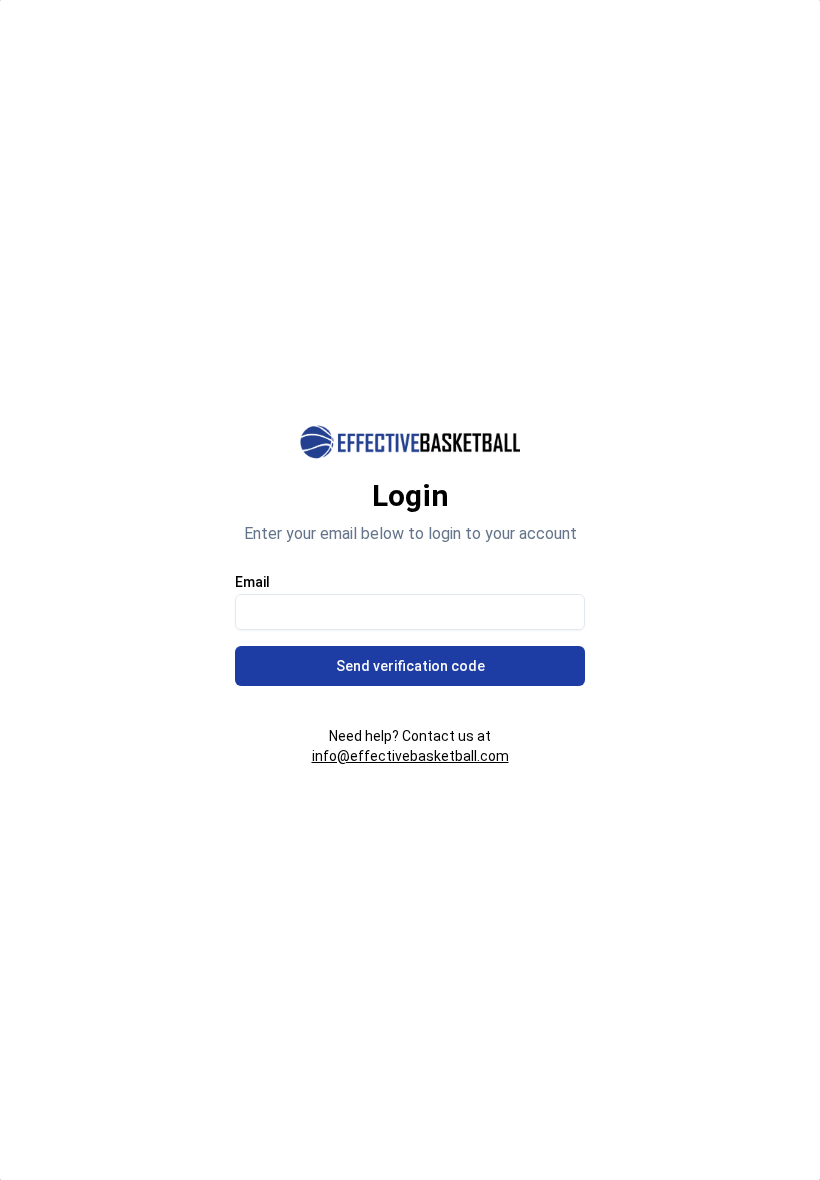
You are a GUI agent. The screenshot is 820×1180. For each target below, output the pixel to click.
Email (252, 582)
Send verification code (410, 666)
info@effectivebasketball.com (410, 756)
